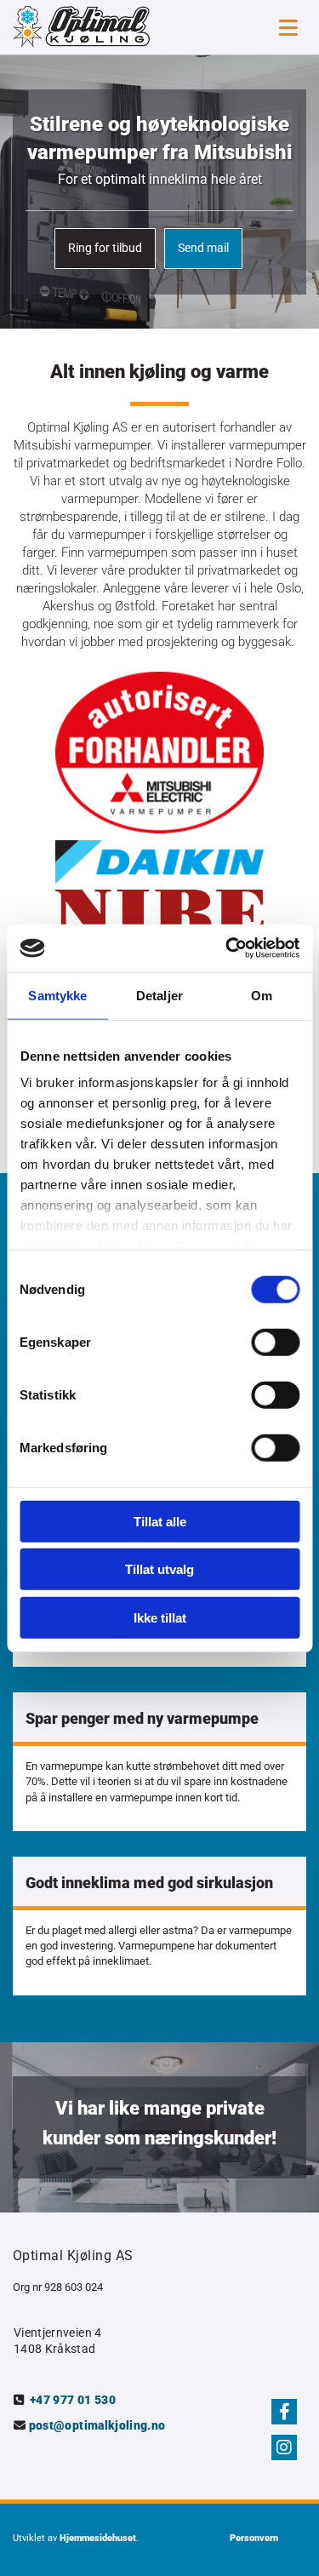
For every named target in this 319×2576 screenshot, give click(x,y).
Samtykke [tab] (57, 995)
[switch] (275, 1342)
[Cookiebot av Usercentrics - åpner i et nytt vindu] (227, 948)
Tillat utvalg (159, 1569)
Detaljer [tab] (159, 995)
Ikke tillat (160, 1617)
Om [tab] (262, 995)
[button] (105, 249)
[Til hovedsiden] (98, 27)
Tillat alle (160, 1521)
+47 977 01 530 (73, 2400)
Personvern (254, 2538)
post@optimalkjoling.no (97, 2425)
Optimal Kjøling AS (73, 2255)
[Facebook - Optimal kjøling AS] (284, 2412)
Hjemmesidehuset (98, 2538)
